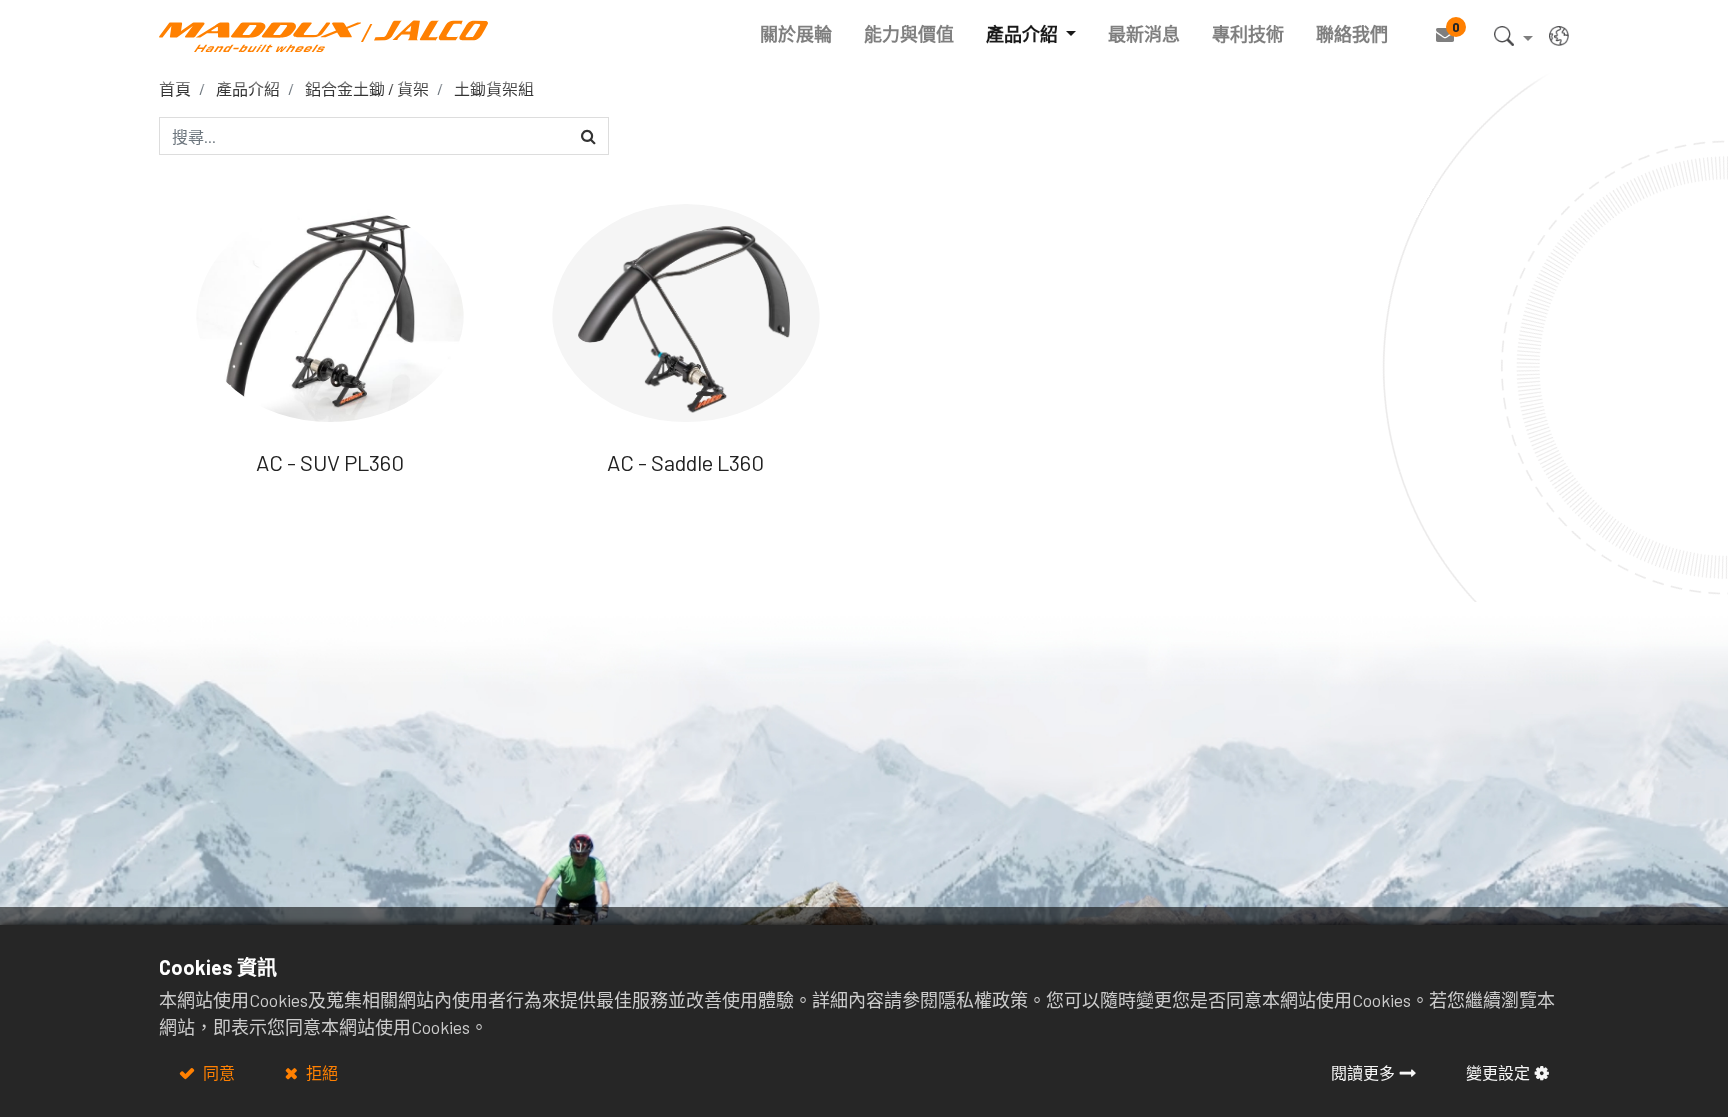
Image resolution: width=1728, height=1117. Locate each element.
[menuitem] (796, 34)
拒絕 (320, 1072)
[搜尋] (588, 136)
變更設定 (1498, 1072)
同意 (217, 1072)
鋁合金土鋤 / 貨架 (367, 88)
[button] (1513, 39)
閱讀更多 (1363, 1072)
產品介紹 (248, 88)
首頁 (175, 88)
